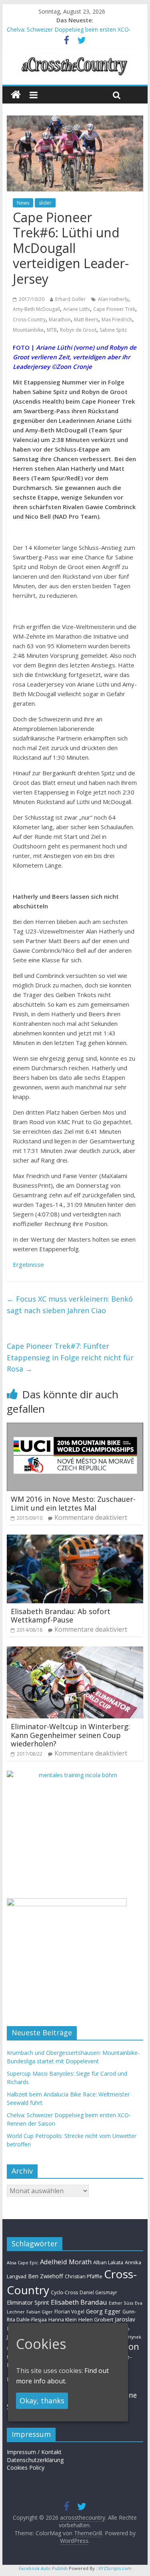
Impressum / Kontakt (34, 2452)
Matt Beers (86, 320)
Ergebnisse (28, 1264)
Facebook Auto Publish (43, 2568)
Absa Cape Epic (23, 2262)
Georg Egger (103, 2311)
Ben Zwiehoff (46, 2276)
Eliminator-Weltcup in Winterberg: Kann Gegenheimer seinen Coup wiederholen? (70, 1735)
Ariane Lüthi (77, 309)
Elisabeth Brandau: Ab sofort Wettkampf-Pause (61, 1616)
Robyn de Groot (78, 330)
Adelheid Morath (66, 2262)
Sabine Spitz (113, 330)
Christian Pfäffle (84, 2276)
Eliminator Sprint (28, 2302)
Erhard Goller (70, 299)
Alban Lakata (108, 2262)
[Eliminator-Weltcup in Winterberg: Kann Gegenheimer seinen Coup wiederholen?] (75, 1651)
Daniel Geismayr (98, 2292)
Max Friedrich (117, 320)
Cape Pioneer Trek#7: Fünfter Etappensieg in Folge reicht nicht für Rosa (70, 1358)
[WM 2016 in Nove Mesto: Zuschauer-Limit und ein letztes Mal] (75, 1427)
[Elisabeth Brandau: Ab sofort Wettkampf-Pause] (75, 1539)
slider (45, 203)
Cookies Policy (26, 2468)
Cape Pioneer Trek (114, 309)
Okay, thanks (42, 2401)
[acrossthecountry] (75, 57)
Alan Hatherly (113, 299)
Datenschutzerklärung (35, 2460)
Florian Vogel (69, 2311)
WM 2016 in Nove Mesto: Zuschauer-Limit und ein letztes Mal (73, 1503)
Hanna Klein (63, 2320)
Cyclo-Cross (64, 2292)
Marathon (60, 320)
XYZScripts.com (115, 2568)
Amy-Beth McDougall (36, 309)
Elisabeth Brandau (79, 2302)
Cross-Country (29, 320)
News (23, 203)
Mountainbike (28, 330)
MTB (52, 330)
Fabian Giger (40, 2312)
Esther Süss (121, 2303)
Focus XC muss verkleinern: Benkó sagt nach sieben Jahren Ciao (70, 1305)
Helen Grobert (96, 2319)
